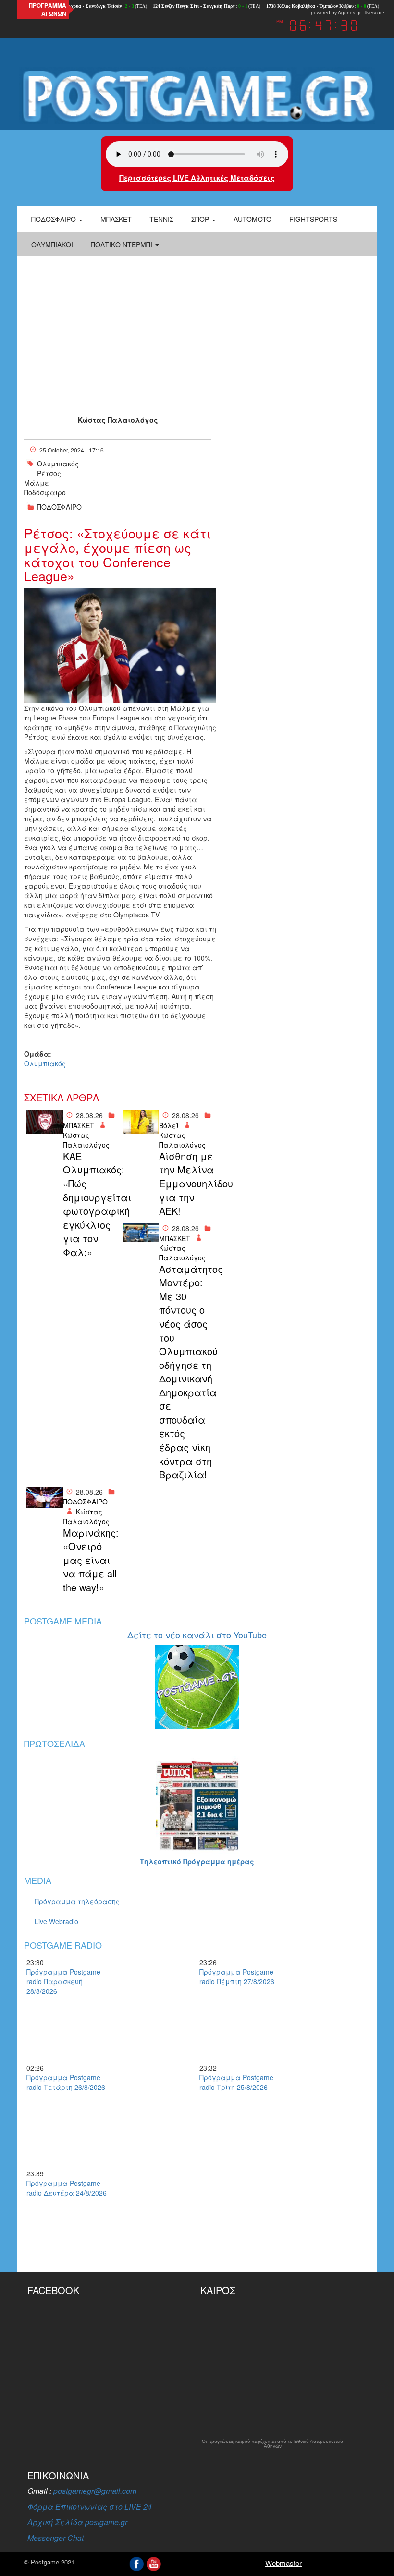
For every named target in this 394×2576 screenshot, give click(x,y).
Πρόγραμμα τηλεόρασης (77, 1901)
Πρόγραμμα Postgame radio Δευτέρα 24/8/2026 (67, 2188)
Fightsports (313, 219)
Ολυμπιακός (58, 464)
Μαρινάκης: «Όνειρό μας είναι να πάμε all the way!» (90, 1560)
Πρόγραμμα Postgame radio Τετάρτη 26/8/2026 (66, 2082)
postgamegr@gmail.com (95, 2491)
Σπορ (201, 219)
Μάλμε (37, 483)
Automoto (252, 219)
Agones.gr (349, 13)
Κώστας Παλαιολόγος (118, 420)
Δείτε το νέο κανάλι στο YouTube (197, 1635)
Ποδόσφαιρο (55, 219)
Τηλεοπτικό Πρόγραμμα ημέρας (197, 1861)
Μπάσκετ (116, 219)
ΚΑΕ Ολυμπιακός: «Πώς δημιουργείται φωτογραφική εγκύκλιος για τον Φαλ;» (90, 1204)
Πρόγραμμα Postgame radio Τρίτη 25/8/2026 (236, 2082)
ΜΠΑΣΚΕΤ (79, 1125)
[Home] (197, 96)
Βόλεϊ (169, 1125)
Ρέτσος (49, 473)
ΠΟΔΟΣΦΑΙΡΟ (59, 507)
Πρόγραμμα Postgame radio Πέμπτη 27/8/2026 (237, 1977)
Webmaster (283, 2563)
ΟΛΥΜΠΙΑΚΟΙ (52, 244)
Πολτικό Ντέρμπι (123, 244)
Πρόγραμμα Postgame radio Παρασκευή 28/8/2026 (63, 1981)
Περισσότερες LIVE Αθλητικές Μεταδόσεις (197, 178)
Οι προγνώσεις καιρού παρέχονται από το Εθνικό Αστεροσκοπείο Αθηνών (272, 2444)
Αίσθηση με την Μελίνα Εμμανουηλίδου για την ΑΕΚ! (186, 1184)
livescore (375, 13)
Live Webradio (56, 1921)
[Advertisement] (197, 329)
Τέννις (161, 219)
